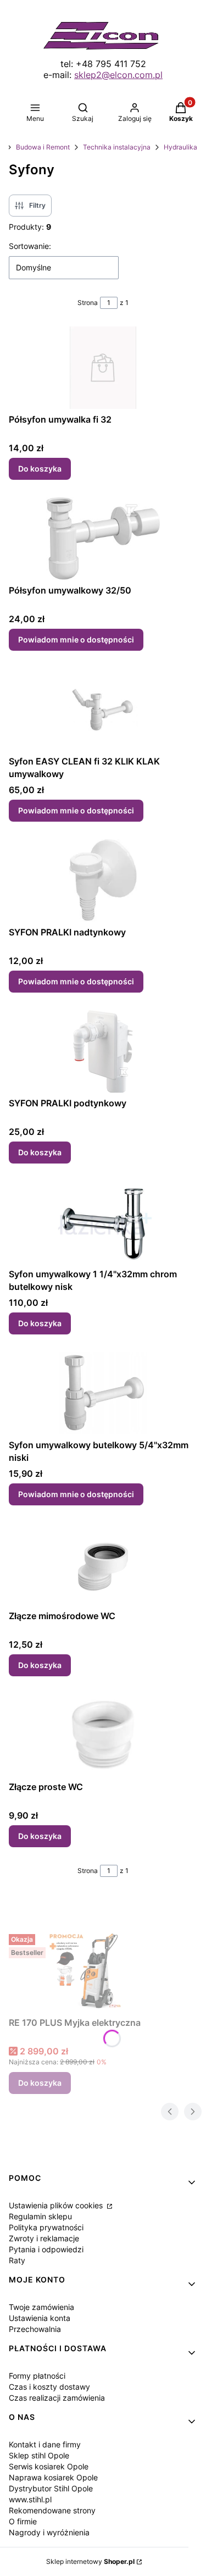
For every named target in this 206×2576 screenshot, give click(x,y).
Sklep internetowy (90, 2561)
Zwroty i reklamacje (44, 2238)
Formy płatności (37, 2376)
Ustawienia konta (40, 2318)
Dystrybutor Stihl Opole (51, 2488)
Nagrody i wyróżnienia (49, 2532)
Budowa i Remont (43, 147)
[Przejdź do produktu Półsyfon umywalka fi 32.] (103, 368)
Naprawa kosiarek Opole (53, 2477)
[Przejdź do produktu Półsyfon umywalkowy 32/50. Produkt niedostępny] (103, 539)
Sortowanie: (30, 246)
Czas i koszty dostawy (49, 2387)
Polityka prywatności (46, 2227)
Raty (17, 2260)
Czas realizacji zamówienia (57, 2398)
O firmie (23, 2521)
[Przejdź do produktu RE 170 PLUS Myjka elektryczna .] (91, 1971)
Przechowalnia (35, 2329)
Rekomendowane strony (52, 2510)
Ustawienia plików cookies (57, 2205)
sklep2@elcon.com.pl (118, 75)
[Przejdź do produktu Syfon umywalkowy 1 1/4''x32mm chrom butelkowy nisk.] (103, 1222)
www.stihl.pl (30, 2499)
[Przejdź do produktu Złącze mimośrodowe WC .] (103, 1564)
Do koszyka (40, 469)
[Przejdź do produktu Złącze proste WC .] (103, 1735)
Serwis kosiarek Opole (49, 2466)
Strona (88, 303)
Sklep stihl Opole (39, 2455)
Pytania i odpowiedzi (46, 2249)
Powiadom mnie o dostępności (76, 639)
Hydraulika (180, 147)
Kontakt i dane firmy (45, 2444)
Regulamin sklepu (40, 2216)
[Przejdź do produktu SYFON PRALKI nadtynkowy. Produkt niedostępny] (103, 880)
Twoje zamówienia (41, 2307)
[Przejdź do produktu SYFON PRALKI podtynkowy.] (103, 1051)
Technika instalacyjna (117, 147)
